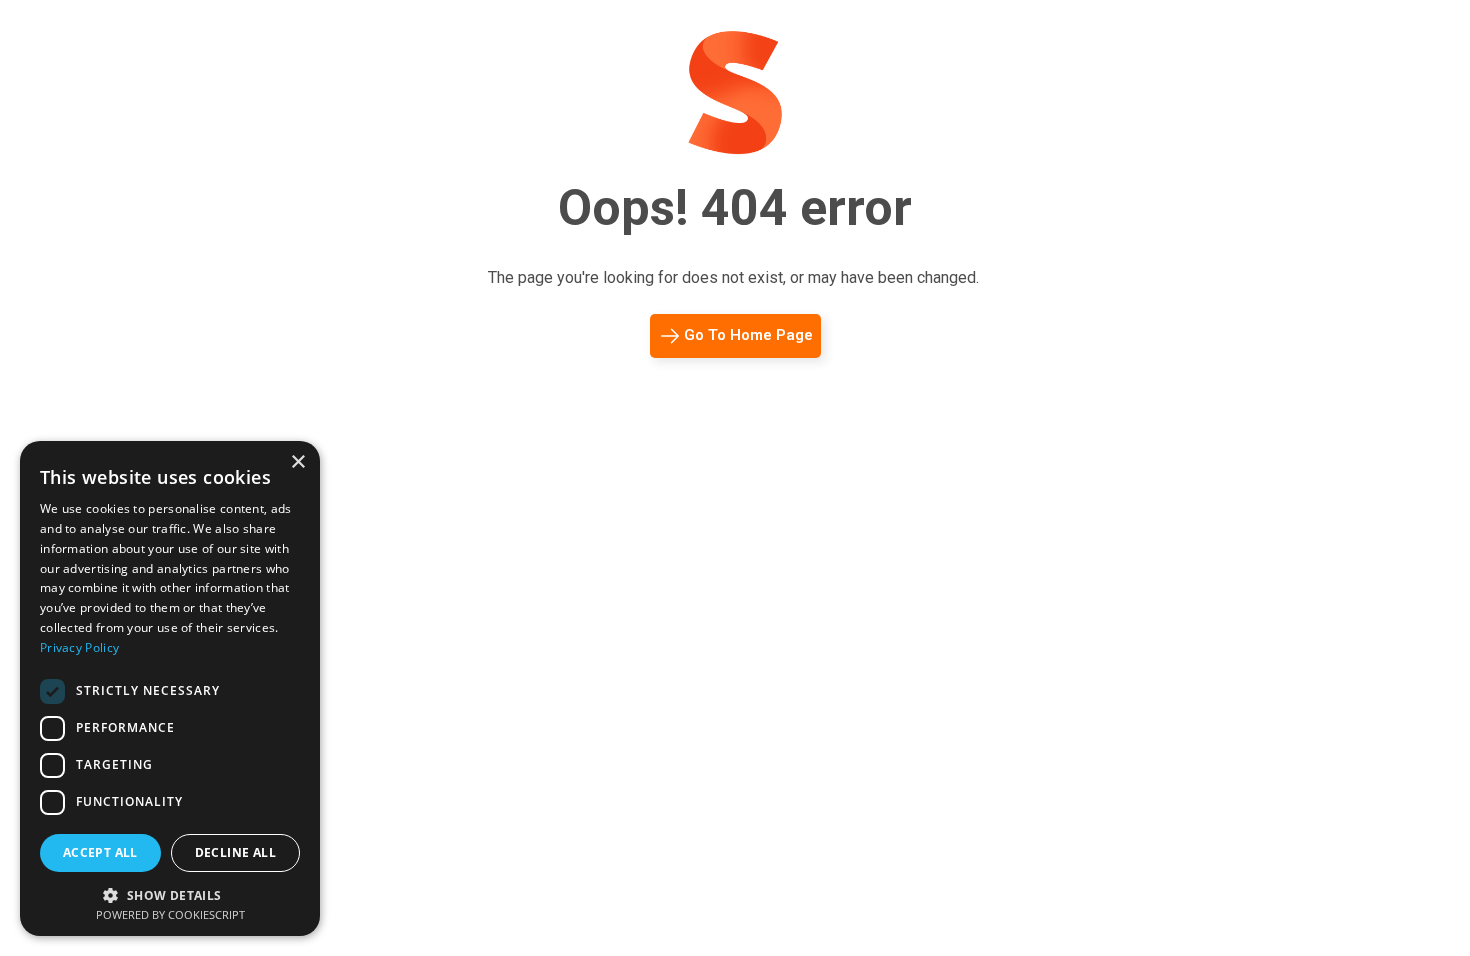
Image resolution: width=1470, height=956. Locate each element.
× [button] (297, 462)
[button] (170, 893)
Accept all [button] (100, 852)
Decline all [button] (235, 852)
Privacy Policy (79, 647)
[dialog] (170, 688)
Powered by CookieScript (170, 914)
